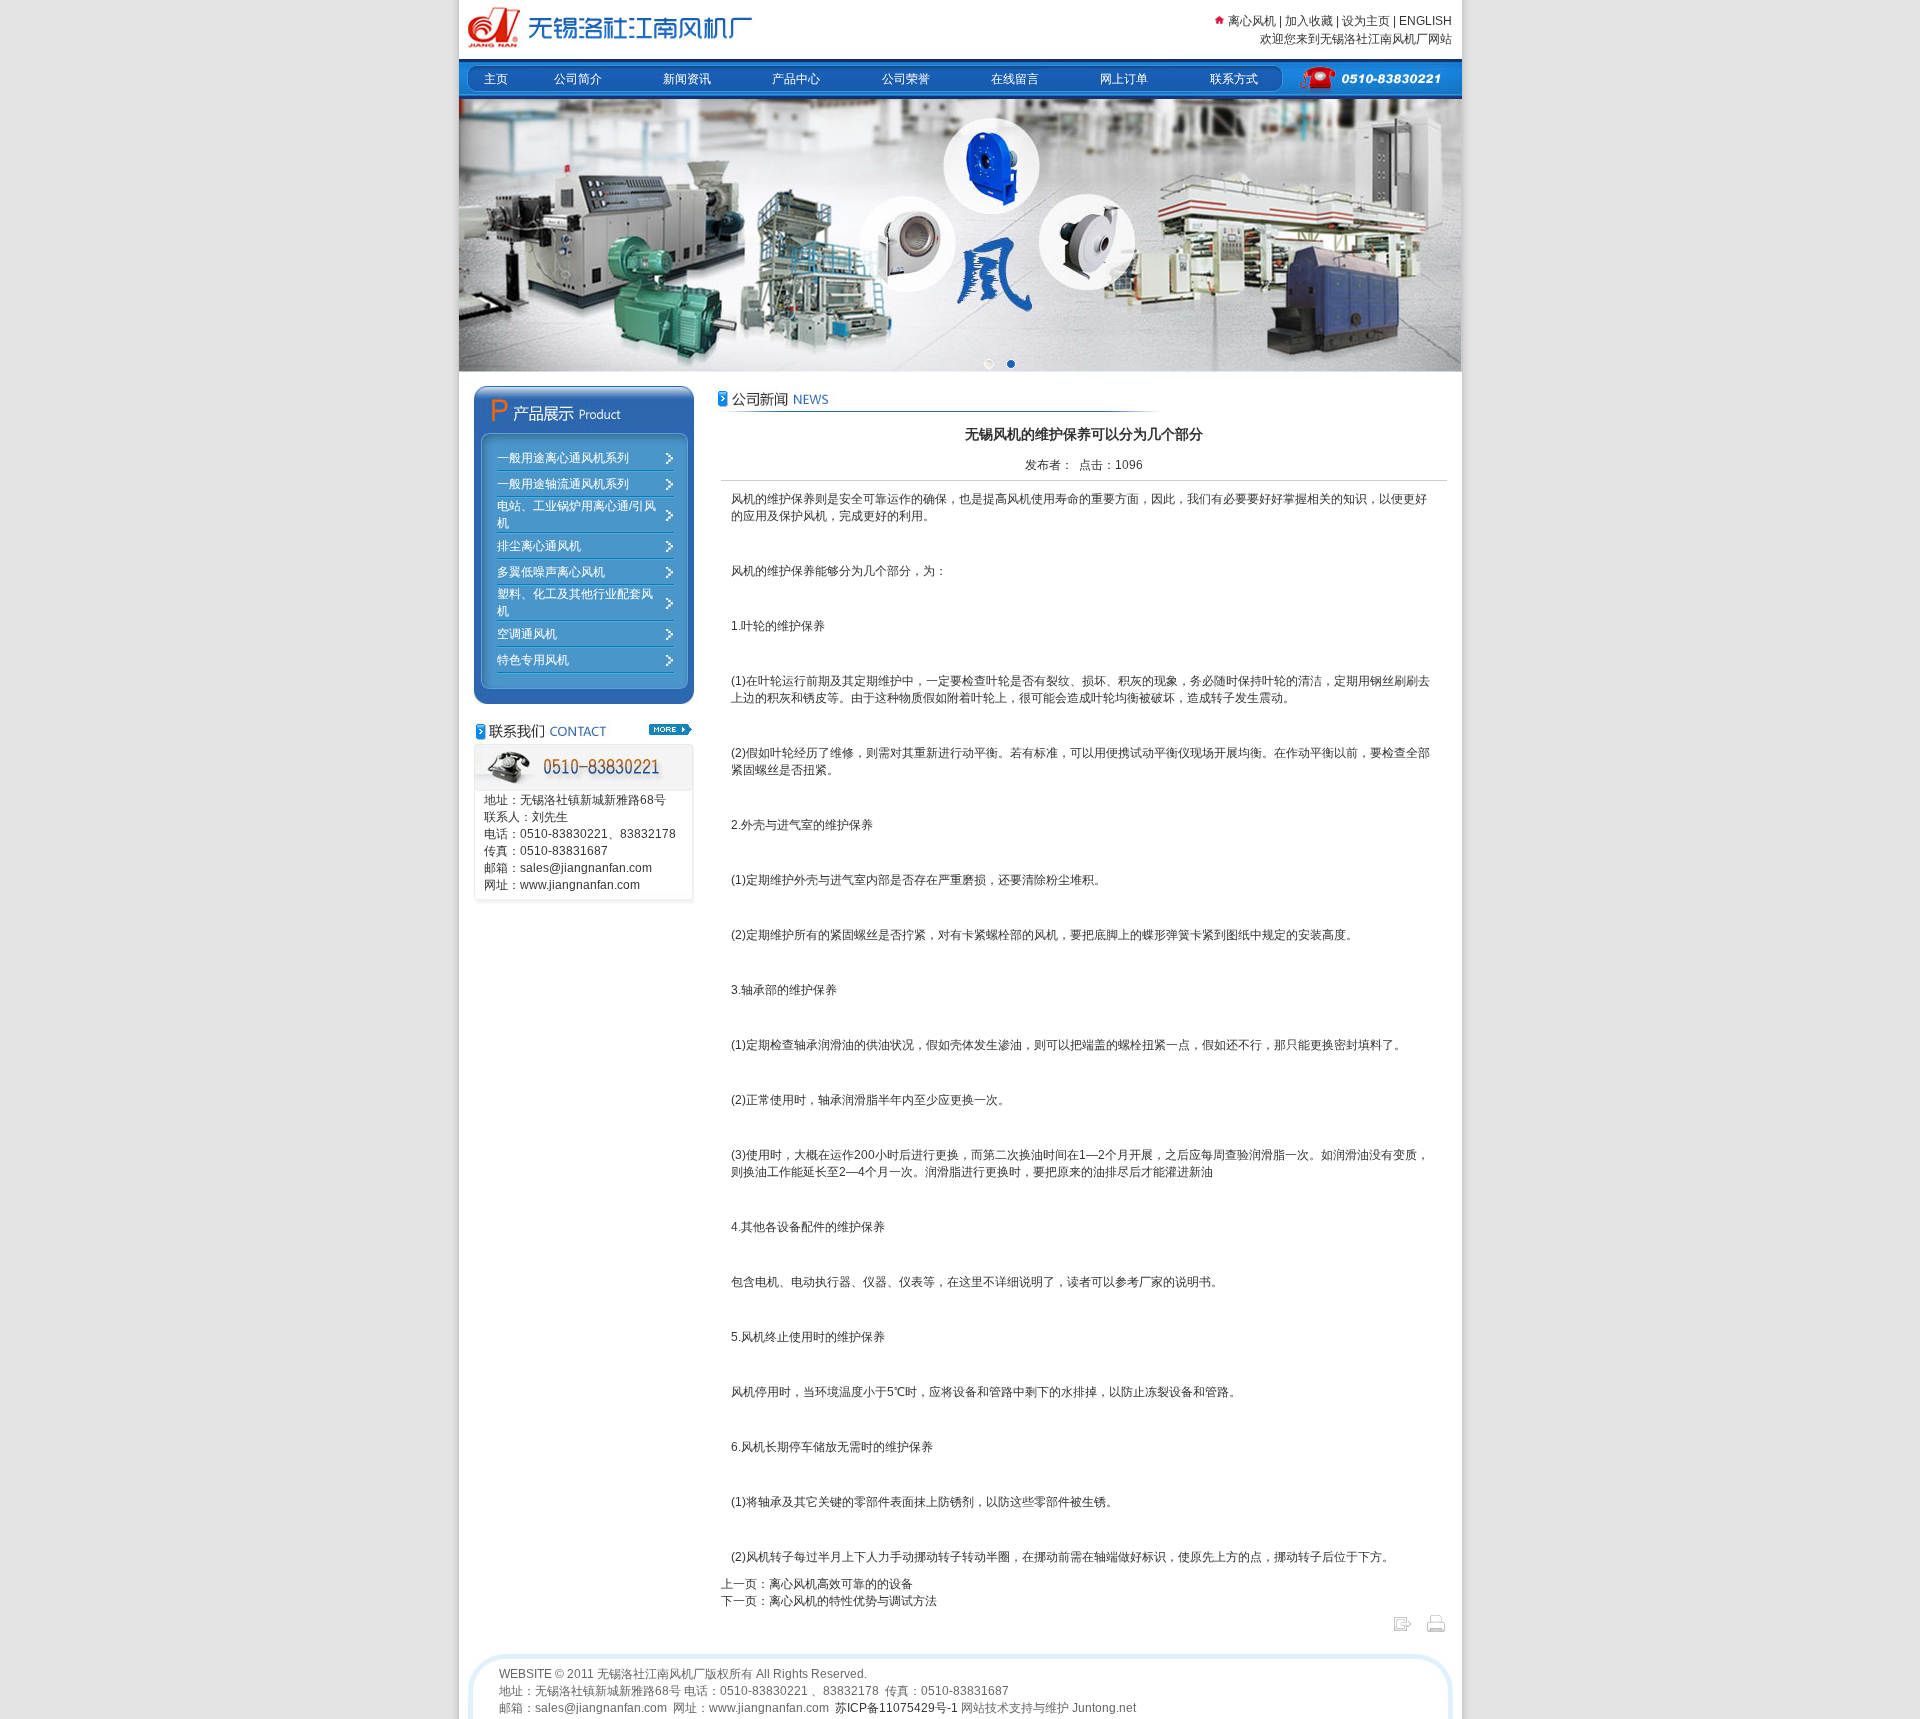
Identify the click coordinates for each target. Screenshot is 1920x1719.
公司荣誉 (906, 79)
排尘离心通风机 (539, 546)
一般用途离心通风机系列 (563, 458)
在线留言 (1015, 79)
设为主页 (1367, 21)
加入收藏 (1309, 21)
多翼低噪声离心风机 (551, 572)
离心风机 (1252, 21)
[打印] (1436, 1630)
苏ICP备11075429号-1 (896, 1708)
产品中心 (796, 79)
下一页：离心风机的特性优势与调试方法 (829, 1601)
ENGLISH (1425, 21)
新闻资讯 (687, 79)
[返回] (1402, 1630)
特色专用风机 (533, 660)
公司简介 (578, 79)
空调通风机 (527, 634)
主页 (496, 79)
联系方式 (1234, 79)
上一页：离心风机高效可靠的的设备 (817, 1584)
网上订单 (1124, 79)
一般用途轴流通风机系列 (563, 484)
